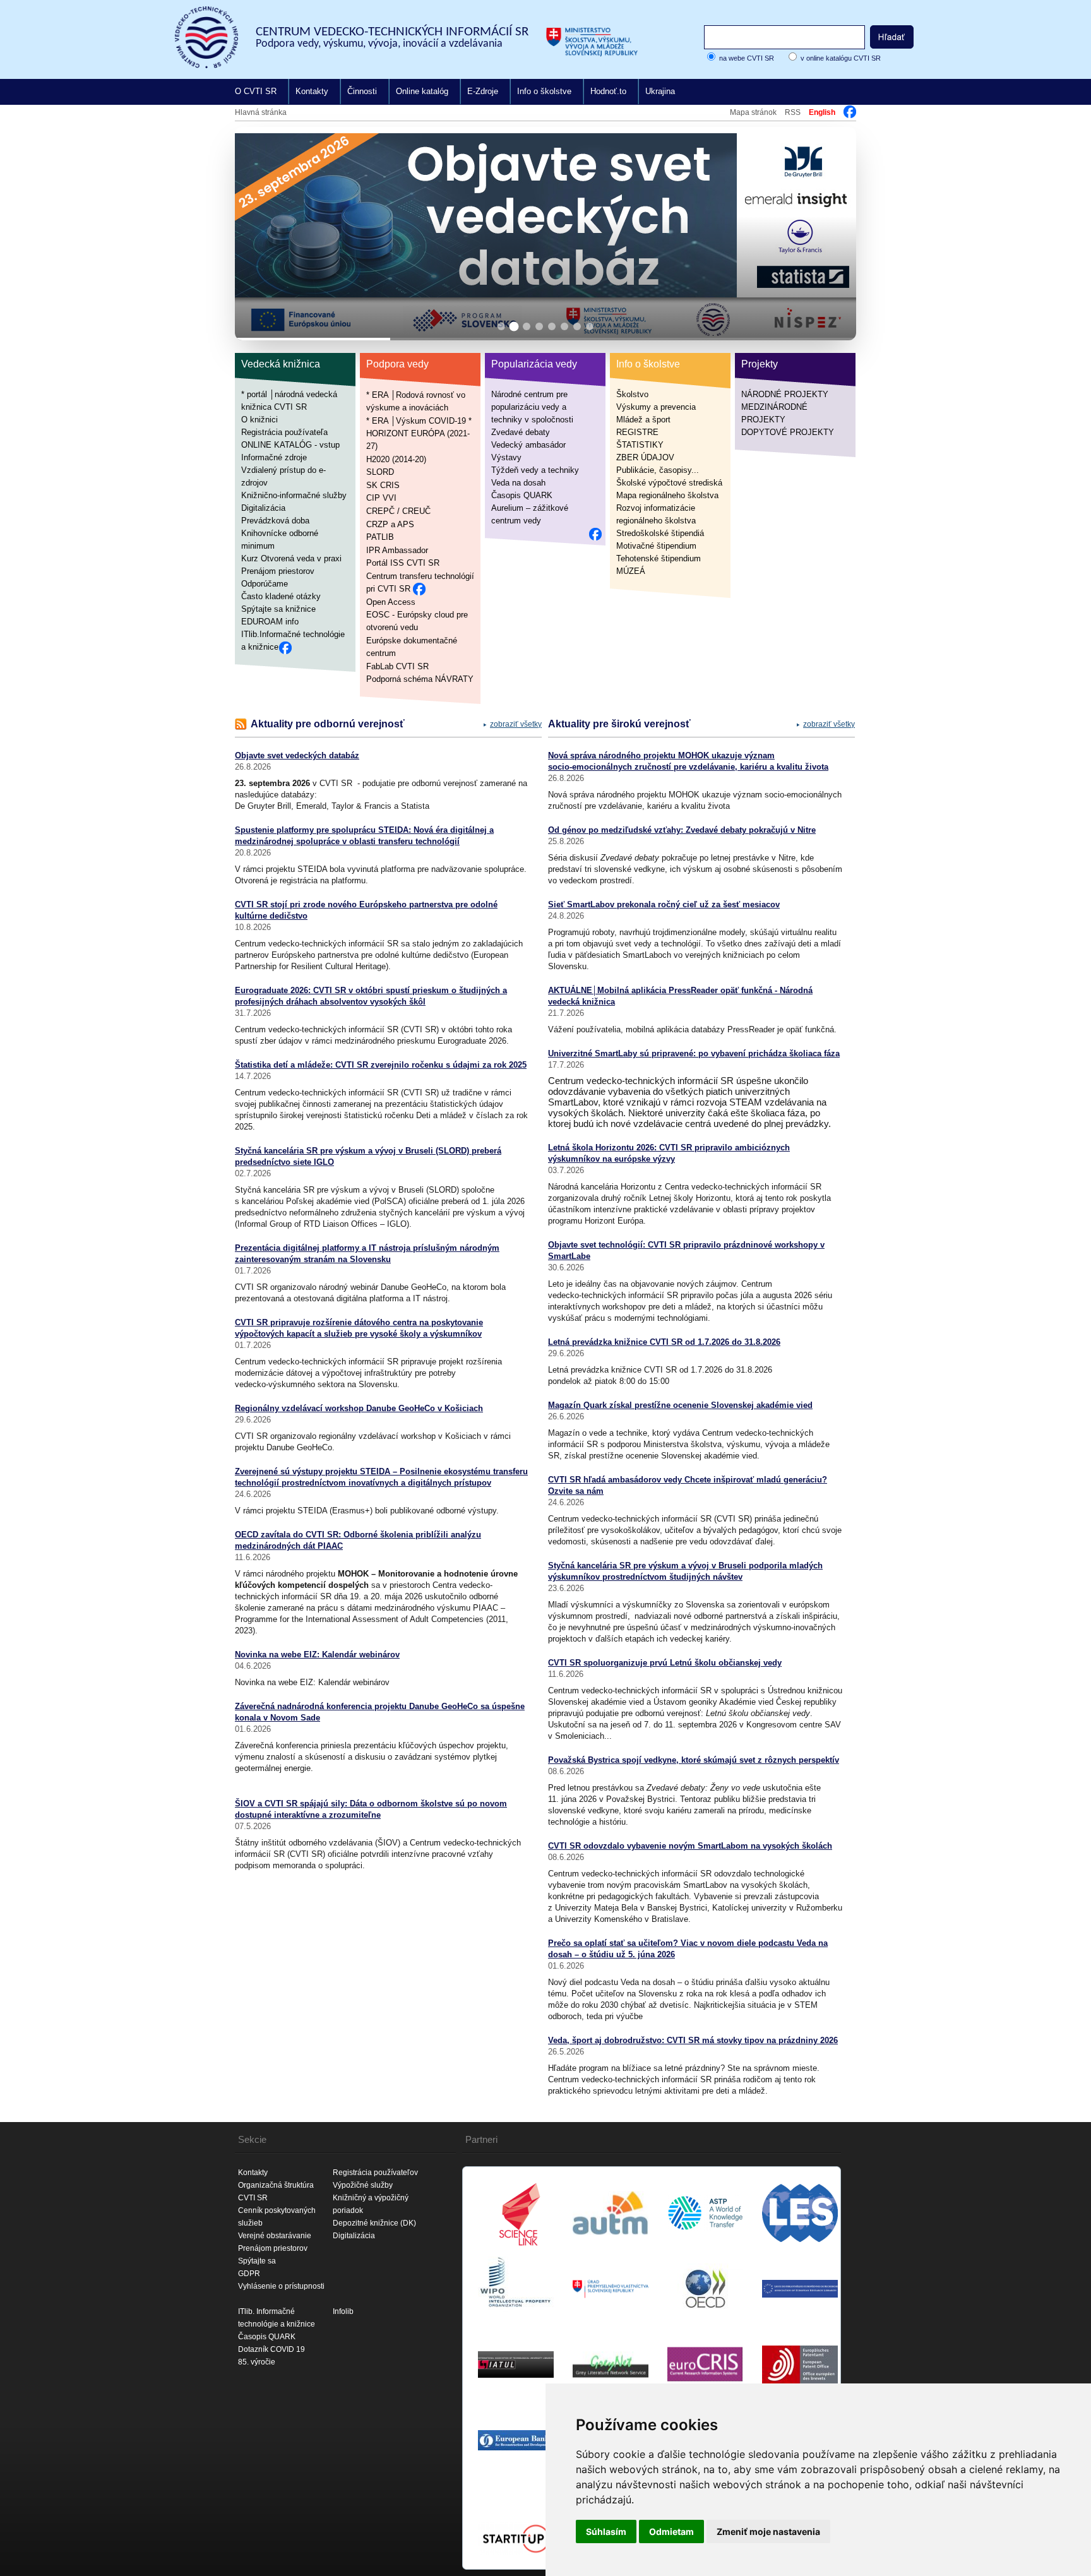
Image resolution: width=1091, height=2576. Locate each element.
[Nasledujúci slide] (836, 234)
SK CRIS (383, 485)
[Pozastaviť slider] (831, 147)
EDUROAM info (270, 622)
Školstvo (632, 394)
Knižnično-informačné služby (294, 495)
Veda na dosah (518, 483)
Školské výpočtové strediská (669, 483)
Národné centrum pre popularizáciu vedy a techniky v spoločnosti (532, 407)
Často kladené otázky (281, 596)
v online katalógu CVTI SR (841, 58)
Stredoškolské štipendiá (660, 533)
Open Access (391, 601)
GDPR (249, 2274)
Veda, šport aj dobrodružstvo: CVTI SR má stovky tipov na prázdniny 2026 (693, 2040)
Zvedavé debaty (521, 432)
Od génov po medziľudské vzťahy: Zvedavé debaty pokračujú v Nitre (682, 830)
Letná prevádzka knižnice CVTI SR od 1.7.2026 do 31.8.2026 (664, 1342)
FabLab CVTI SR (397, 666)
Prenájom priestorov (278, 571)
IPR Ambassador (397, 550)
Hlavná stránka (261, 112)
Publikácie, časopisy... (658, 470)
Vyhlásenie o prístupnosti (281, 2286)
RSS (793, 112)
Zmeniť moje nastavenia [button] (768, 2531)
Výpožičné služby (363, 2185)
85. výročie (257, 2362)
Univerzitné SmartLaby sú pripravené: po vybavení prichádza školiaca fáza (694, 1053)
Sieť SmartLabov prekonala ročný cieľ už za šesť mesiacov (664, 904)
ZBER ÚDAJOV (645, 457)
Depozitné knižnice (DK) (374, 2223)
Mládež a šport (643, 420)
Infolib (343, 2311)
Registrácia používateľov (375, 2173)
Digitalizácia (263, 508)
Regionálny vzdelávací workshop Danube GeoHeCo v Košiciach (359, 1408)
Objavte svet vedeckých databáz (297, 755)
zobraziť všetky (516, 724)
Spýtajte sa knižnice (278, 609)
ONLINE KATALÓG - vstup (290, 445)
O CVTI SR (256, 91)
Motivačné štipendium (656, 546)
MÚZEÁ (631, 571)
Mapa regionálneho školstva (667, 495)
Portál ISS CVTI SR (403, 563)
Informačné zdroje (274, 457)
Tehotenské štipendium (659, 558)
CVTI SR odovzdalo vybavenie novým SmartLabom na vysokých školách (690, 1846)
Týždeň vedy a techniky (535, 470)
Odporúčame (265, 584)
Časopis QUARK (522, 495)
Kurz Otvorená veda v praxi (291, 558)
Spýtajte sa (257, 2261)
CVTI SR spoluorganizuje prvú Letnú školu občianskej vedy (665, 1663)
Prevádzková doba (275, 521)
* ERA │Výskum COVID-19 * (419, 420)
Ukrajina (660, 91)
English (822, 112)
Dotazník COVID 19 (271, 2349)
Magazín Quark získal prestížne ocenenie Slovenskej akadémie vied (680, 1405)
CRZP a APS (390, 524)
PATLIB (380, 537)
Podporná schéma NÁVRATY (420, 679)
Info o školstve (544, 91)
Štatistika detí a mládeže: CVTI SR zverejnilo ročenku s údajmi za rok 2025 (381, 1065)
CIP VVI (381, 498)
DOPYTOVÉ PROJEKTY (788, 432)
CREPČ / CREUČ (398, 511)
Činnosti (362, 91)
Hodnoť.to (608, 91)
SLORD (380, 472)
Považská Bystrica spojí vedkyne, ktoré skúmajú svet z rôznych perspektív (694, 1760)
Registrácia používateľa (284, 432)
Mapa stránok (753, 112)
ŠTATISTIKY (640, 445)
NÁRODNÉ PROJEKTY (785, 394)
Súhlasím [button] (606, 2531)
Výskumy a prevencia (656, 407)
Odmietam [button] (671, 2531)
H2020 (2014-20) (396, 459)
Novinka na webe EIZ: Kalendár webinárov (317, 1655)
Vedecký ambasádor (528, 445)
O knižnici (259, 420)
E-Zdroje (483, 91)
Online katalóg (422, 91)
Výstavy (506, 457)
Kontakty (312, 91)
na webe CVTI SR (747, 58)
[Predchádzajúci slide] (255, 234)
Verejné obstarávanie (275, 2236)
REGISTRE (637, 432)
